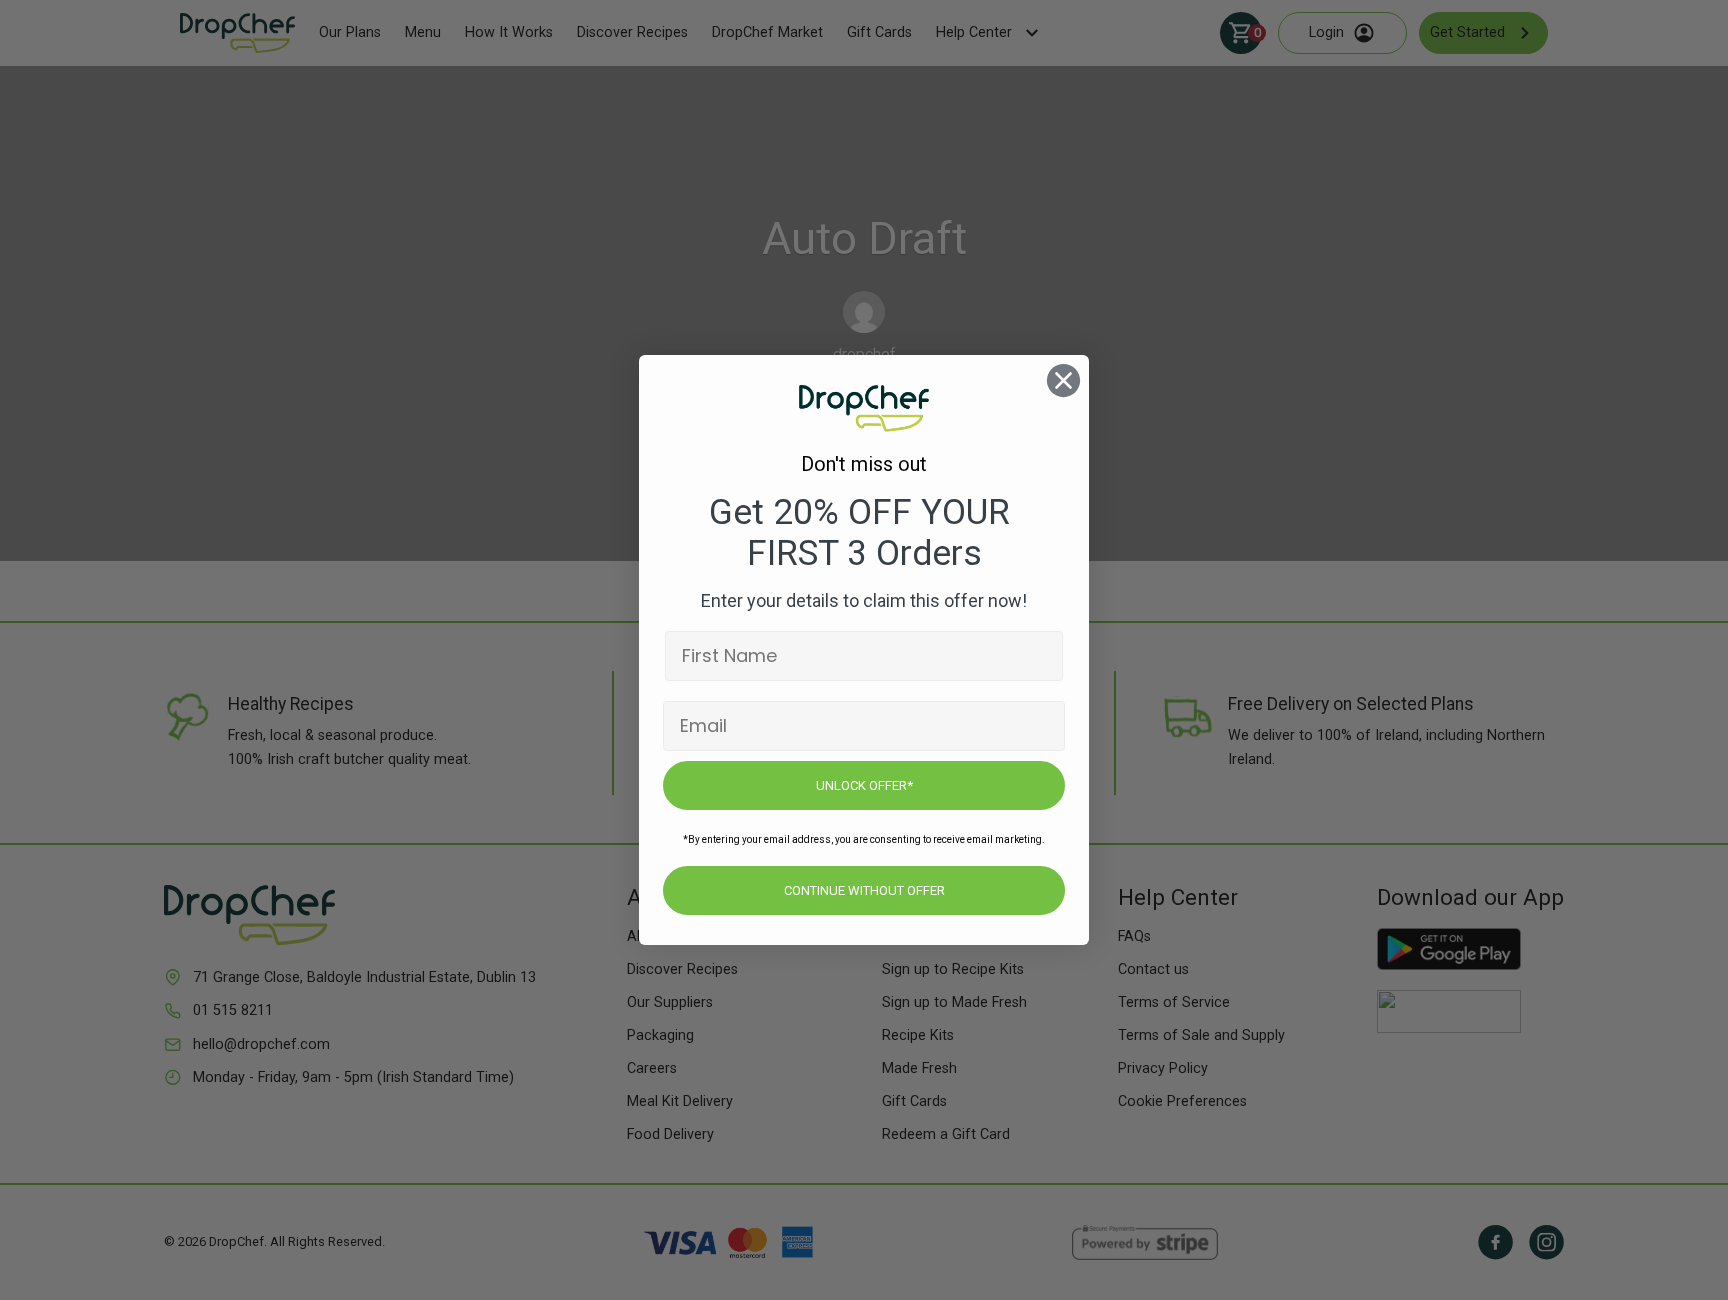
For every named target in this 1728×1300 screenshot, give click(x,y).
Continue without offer (864, 890)
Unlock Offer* (864, 785)
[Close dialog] (1063, 380)
